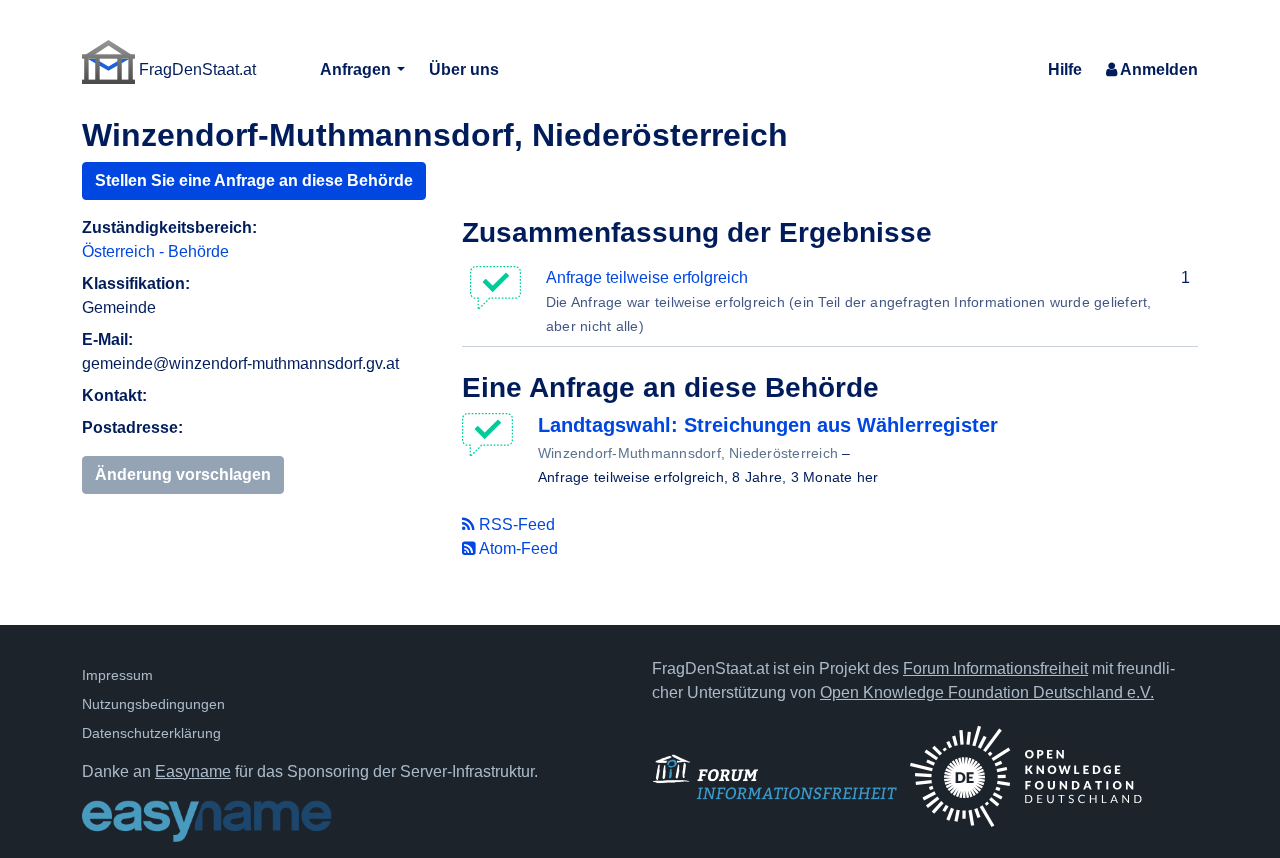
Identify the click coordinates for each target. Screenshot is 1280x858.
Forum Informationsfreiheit (995, 668)
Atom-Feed (517, 548)
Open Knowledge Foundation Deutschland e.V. (987, 692)
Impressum (117, 675)
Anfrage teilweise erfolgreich (647, 277)
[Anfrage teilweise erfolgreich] (492, 435)
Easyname (193, 771)
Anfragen (357, 69)
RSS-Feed (515, 524)
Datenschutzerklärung (151, 733)
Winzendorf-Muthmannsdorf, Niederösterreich (688, 453)
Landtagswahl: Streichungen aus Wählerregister (768, 425)
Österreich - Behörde (155, 251)
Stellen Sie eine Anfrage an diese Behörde (254, 180)
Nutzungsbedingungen (153, 704)
